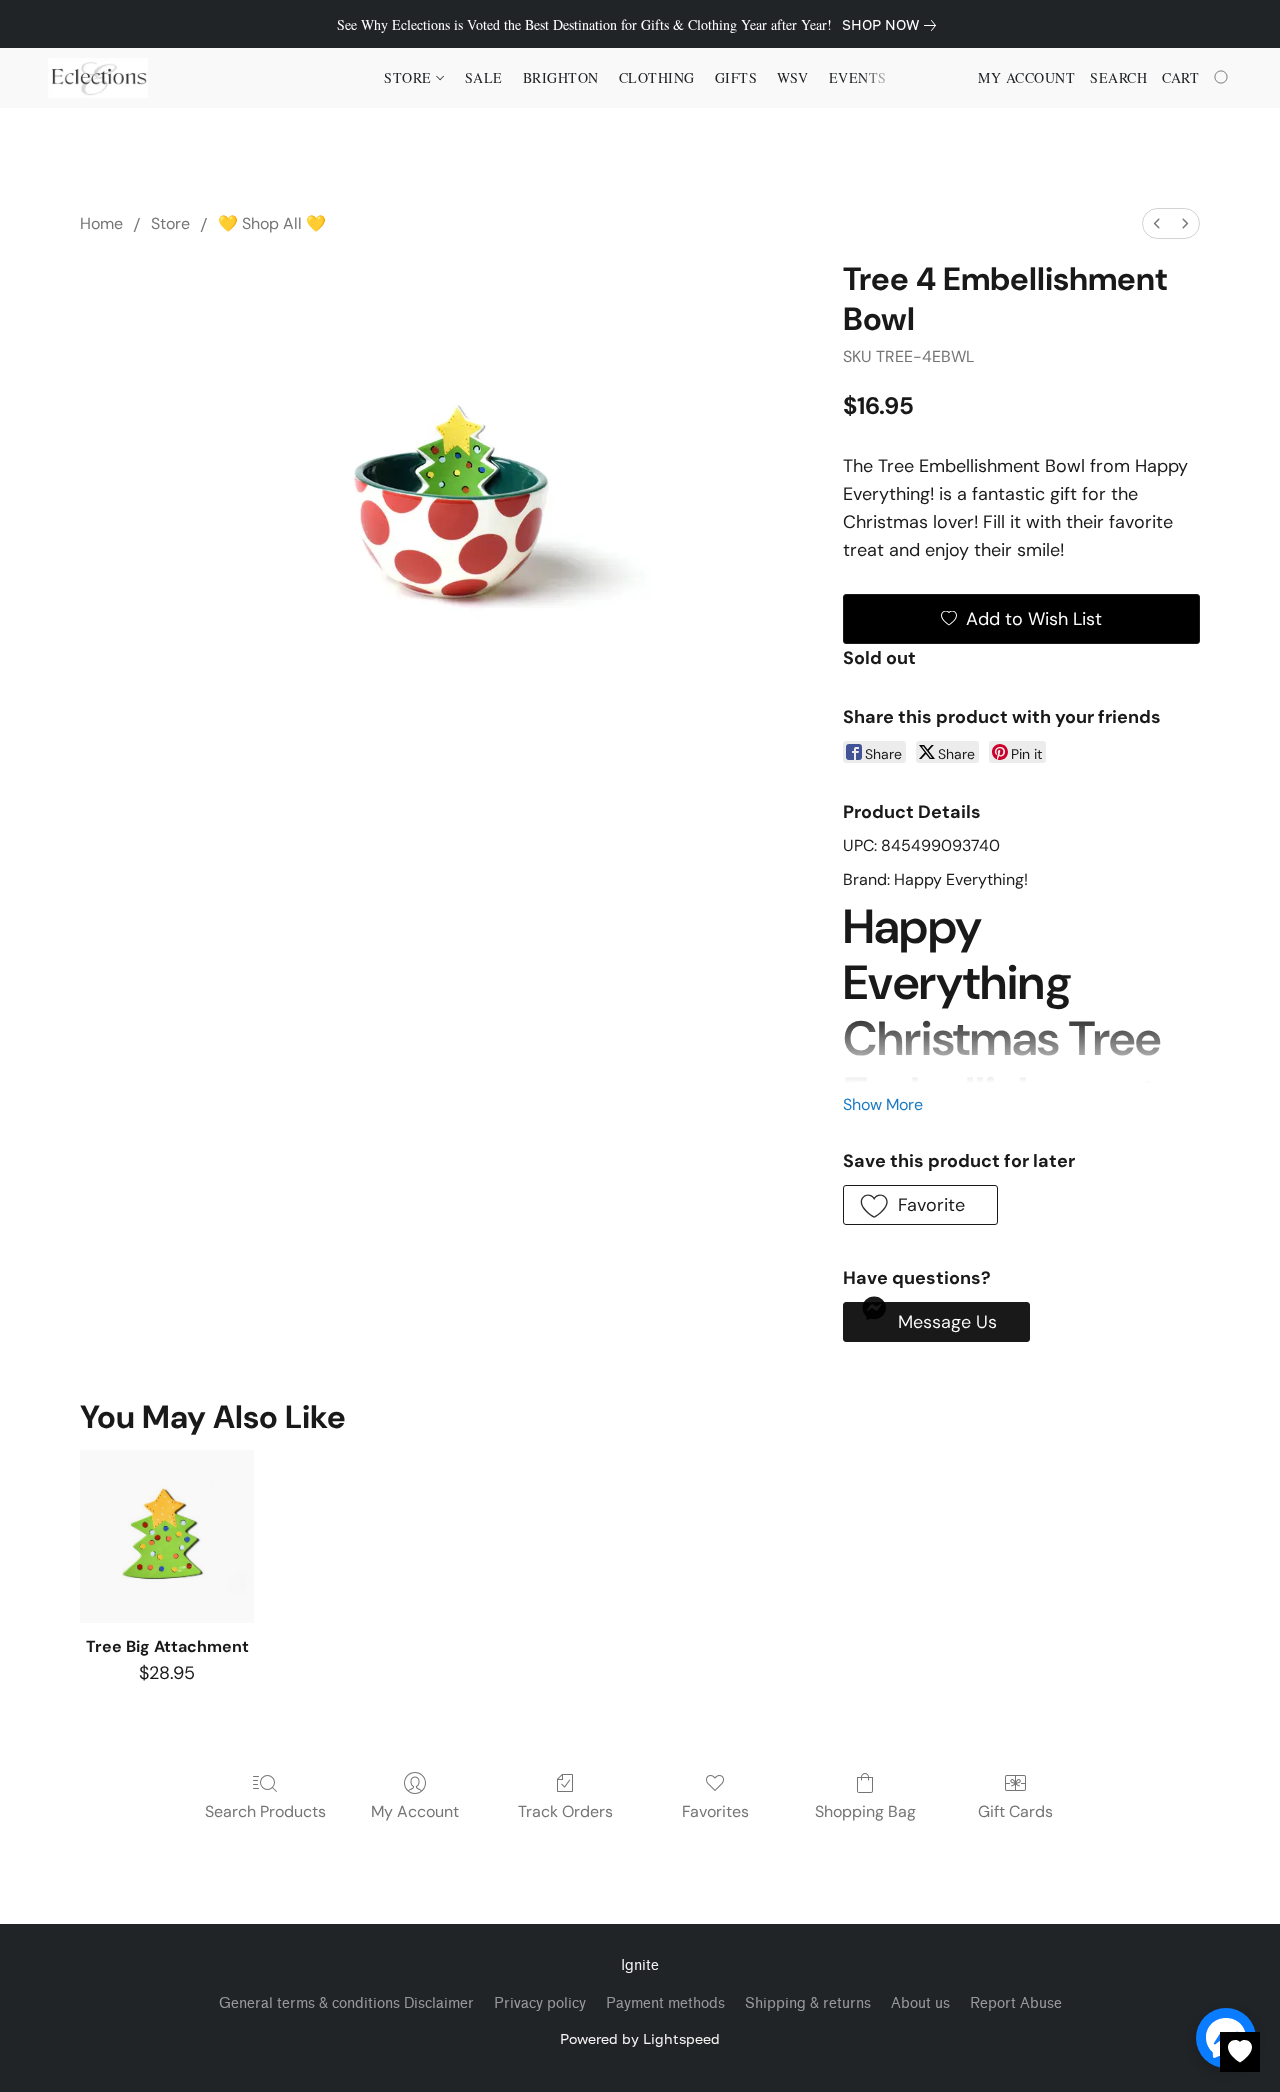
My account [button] (1026, 77)
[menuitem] (1157, 223)
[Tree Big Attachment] (166, 1536)
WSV (793, 77)
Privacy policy (540, 2003)
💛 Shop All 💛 (272, 223)
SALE (484, 77)
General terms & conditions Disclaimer (346, 2003)
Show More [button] (883, 1104)
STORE (410, 77)
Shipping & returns (808, 2003)
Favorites (715, 1811)
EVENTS (858, 77)
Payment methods (665, 2003)
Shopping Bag (865, 1811)
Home (101, 223)
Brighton (561, 77)
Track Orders (565, 1811)
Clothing (657, 77)
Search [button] (1118, 77)
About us (920, 2003)
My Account (415, 1811)
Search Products (265, 1811)
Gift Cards (1015, 1811)
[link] (893, 25)
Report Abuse (1016, 2003)
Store (170, 223)
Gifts (736, 77)
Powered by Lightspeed (640, 2038)
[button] (98, 78)
